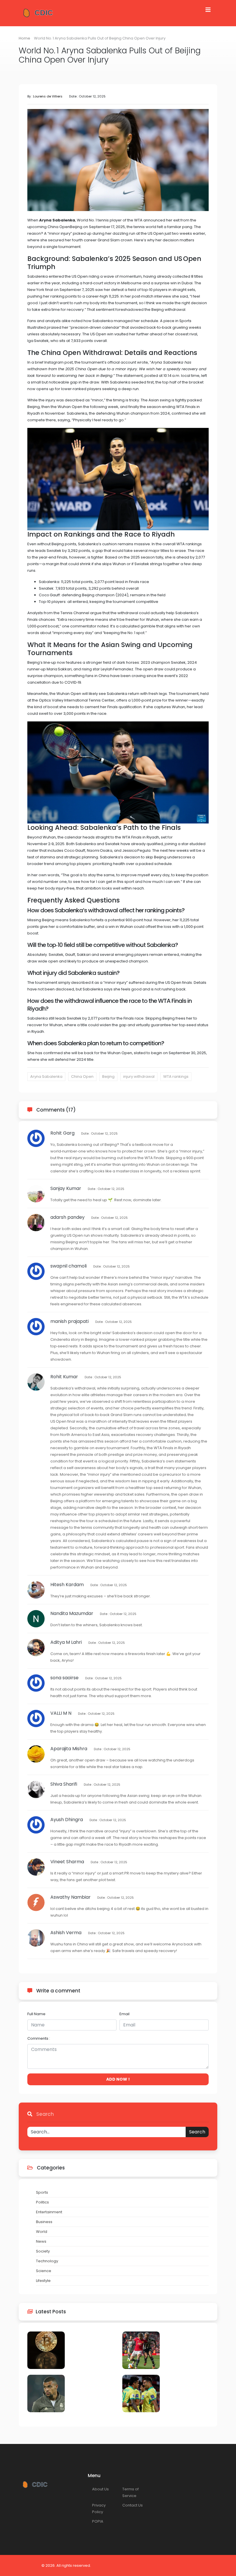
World (42, 2232)
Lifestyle (43, 2281)
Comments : (39, 2038)
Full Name (36, 2014)
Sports (42, 2192)
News (41, 2241)
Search (197, 2132)
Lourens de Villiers (48, 96)
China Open (82, 1077)
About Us (100, 2489)
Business (44, 2222)
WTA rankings (176, 1077)
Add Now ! (118, 2079)
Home (24, 38)
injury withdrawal (139, 1077)
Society (43, 2251)
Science (44, 2271)
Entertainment (49, 2212)
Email (124, 2014)
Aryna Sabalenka (46, 1077)
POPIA (98, 2521)
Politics (42, 2202)
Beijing (108, 1077)
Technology (47, 2261)
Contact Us (133, 2505)
